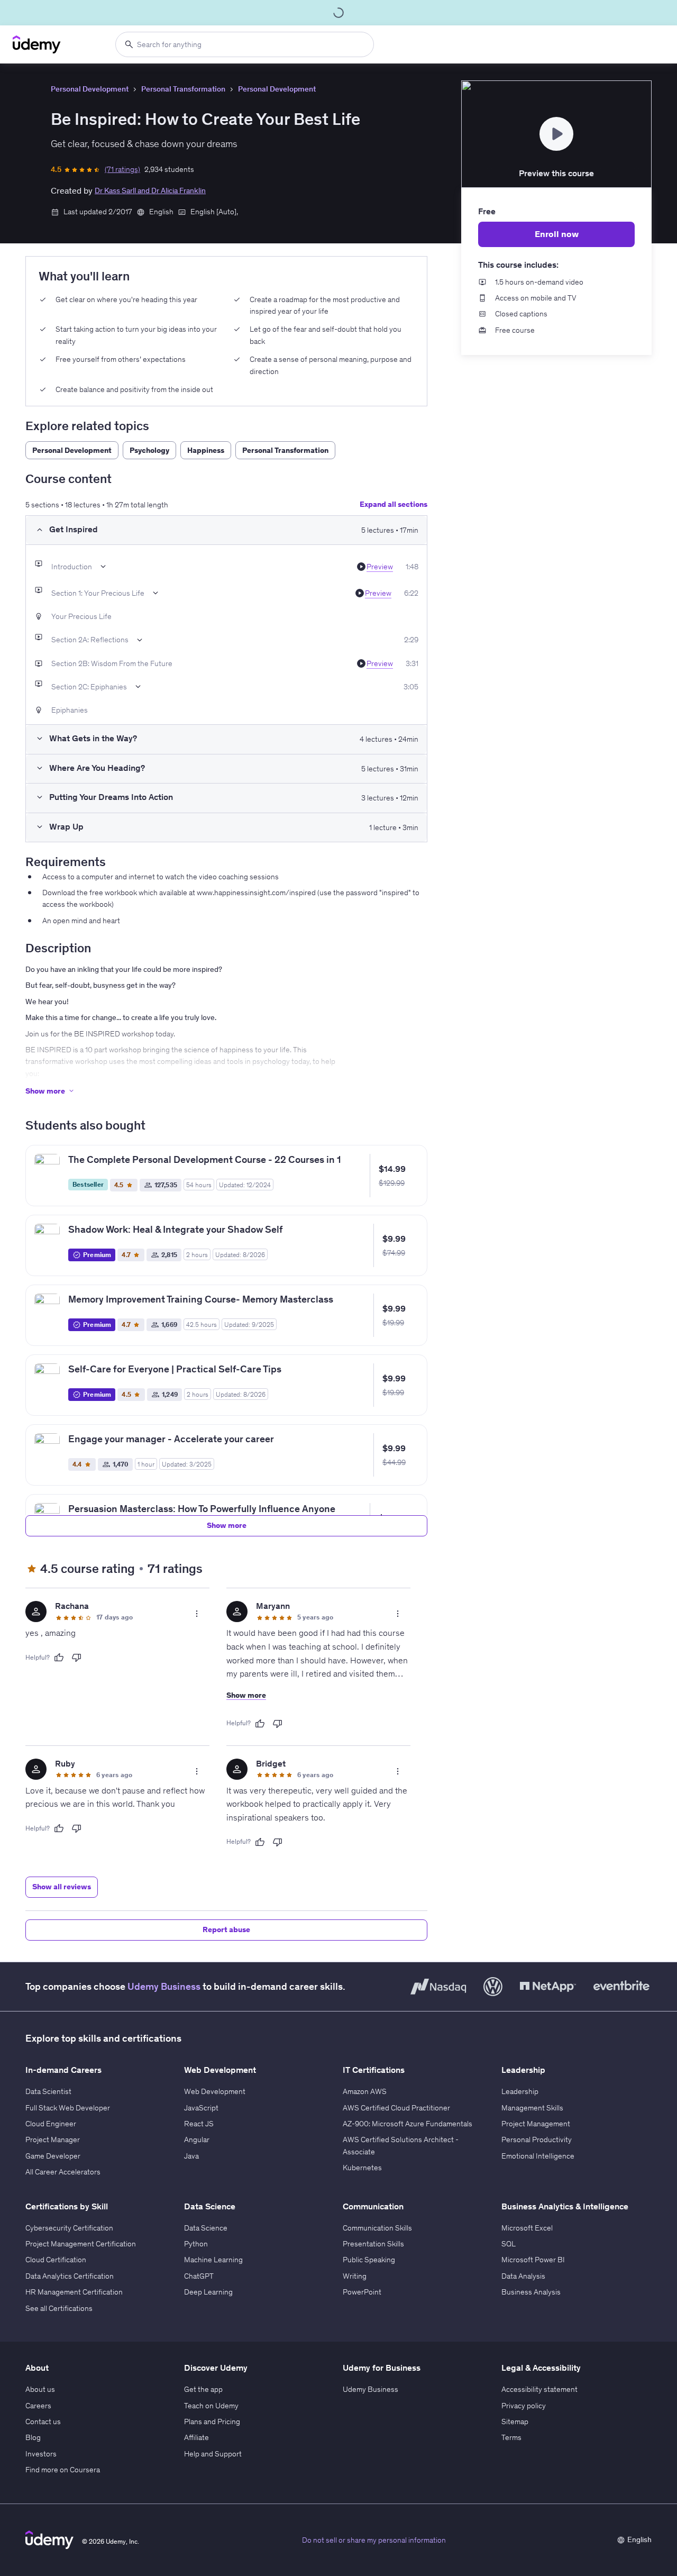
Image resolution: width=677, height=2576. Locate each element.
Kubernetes (362, 2168)
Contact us (43, 2422)
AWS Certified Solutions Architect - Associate (401, 2145)
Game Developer (53, 2156)
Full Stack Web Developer (68, 2108)
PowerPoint (362, 2292)
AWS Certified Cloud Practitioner (396, 2108)
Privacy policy (524, 2406)
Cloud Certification (56, 2260)
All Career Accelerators (63, 2172)
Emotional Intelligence (538, 2156)
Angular (197, 2140)
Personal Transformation (183, 89)
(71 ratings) (122, 169)
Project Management (536, 2124)
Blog (33, 2437)
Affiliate (196, 2437)
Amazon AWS (365, 2091)
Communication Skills (377, 2228)
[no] (77, 1658)
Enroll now (557, 234)
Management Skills (532, 2108)
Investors (41, 2454)
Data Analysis (523, 2276)
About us (40, 2389)
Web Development (215, 2091)
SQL (509, 2244)
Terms (511, 2437)
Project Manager (53, 2140)
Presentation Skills (373, 2244)
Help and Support (213, 2454)
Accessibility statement (539, 2389)
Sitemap (515, 2422)
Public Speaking (369, 2260)
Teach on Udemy (211, 2406)
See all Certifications (59, 2308)
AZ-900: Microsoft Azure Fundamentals (408, 2124)
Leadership (520, 2091)
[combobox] (245, 44)
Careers (38, 2406)
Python (196, 2244)
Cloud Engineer (51, 2124)
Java (191, 2156)
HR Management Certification (74, 2292)
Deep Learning (208, 2292)
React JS (199, 2124)
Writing (355, 2276)
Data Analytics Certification (70, 2276)
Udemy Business (164, 1986)
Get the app (203, 2389)
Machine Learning (213, 2260)
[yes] (59, 1658)
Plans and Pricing (212, 2422)
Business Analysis (531, 2292)
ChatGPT (199, 2276)
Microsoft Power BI (533, 2260)
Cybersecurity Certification (69, 2228)
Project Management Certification (81, 2244)
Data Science (206, 2228)
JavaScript (201, 2108)
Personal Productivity (537, 2140)
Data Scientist (48, 2091)
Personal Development (90, 89)
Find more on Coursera (63, 2470)
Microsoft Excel (527, 2228)
